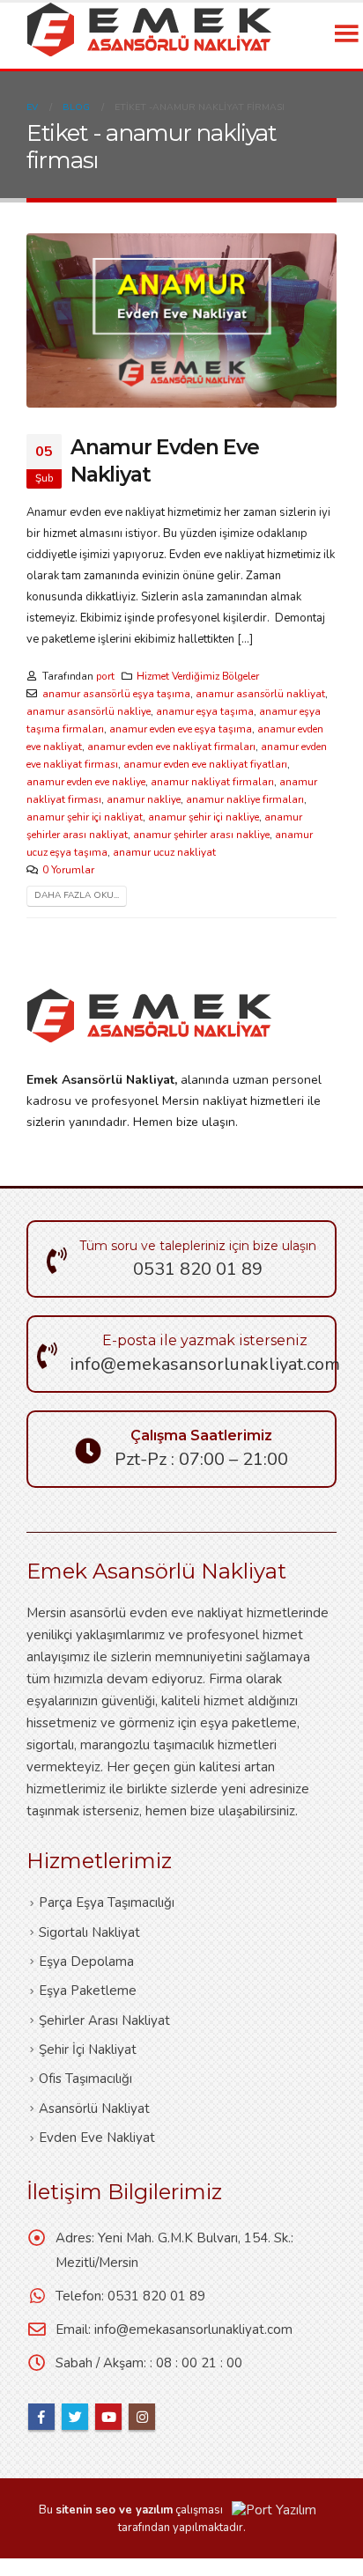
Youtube (108, 2417)
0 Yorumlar (68, 870)
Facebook (41, 2417)
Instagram (142, 2417)
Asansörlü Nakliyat (94, 2109)
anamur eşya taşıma (205, 711)
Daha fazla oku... (77, 895)
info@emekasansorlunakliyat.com (193, 2329)
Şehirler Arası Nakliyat (104, 2020)
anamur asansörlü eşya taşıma (116, 694)
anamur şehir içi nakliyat (85, 817)
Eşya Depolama (86, 1961)
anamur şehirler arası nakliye (201, 835)
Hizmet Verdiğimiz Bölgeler (198, 676)
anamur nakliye (144, 799)
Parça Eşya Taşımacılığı (107, 1903)
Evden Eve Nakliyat (97, 2138)
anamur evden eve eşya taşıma (181, 729)
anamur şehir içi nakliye (204, 817)
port (105, 676)
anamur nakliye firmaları (245, 799)
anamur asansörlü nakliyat (260, 694)
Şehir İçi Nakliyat (88, 2050)
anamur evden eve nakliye (86, 782)
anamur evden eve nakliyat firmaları (171, 747)
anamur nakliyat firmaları (212, 782)
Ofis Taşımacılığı (85, 2079)
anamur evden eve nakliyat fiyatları (205, 764)
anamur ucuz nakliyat (164, 852)
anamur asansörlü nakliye (89, 711)
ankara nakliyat (38, 2567)
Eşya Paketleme (88, 1991)
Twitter (75, 2417)
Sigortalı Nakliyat (89, 1932)
